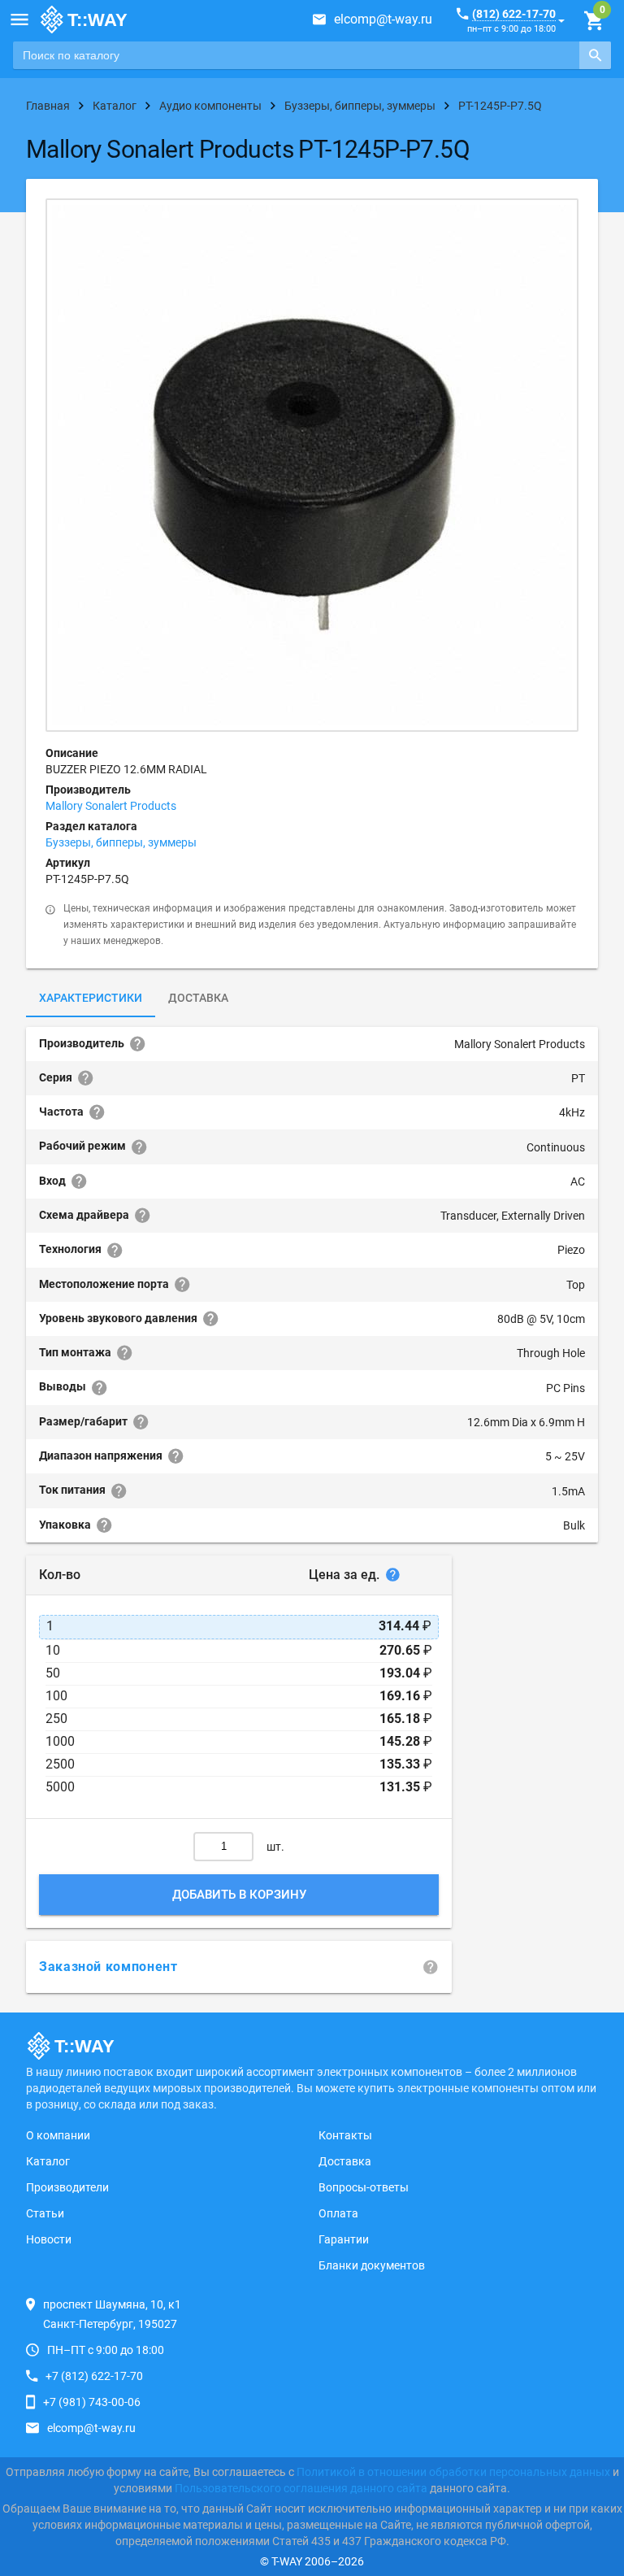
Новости (49, 2239)
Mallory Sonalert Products (111, 806)
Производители (67, 2187)
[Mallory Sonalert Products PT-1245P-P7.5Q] (312, 465)
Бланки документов (372, 2265)
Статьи (45, 2213)
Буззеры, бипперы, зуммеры (121, 842)
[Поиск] (595, 55)
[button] (19, 20)
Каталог (48, 2161)
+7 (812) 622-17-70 (94, 2376)
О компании (58, 2135)
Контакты (345, 2135)
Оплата (338, 2213)
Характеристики (91, 998)
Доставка (198, 998)
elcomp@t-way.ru (383, 19)
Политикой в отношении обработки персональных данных (453, 2472)
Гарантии (344, 2239)
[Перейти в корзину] (594, 21)
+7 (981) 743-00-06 (92, 2402)
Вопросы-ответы (364, 2187)
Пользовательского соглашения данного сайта (301, 2488)
